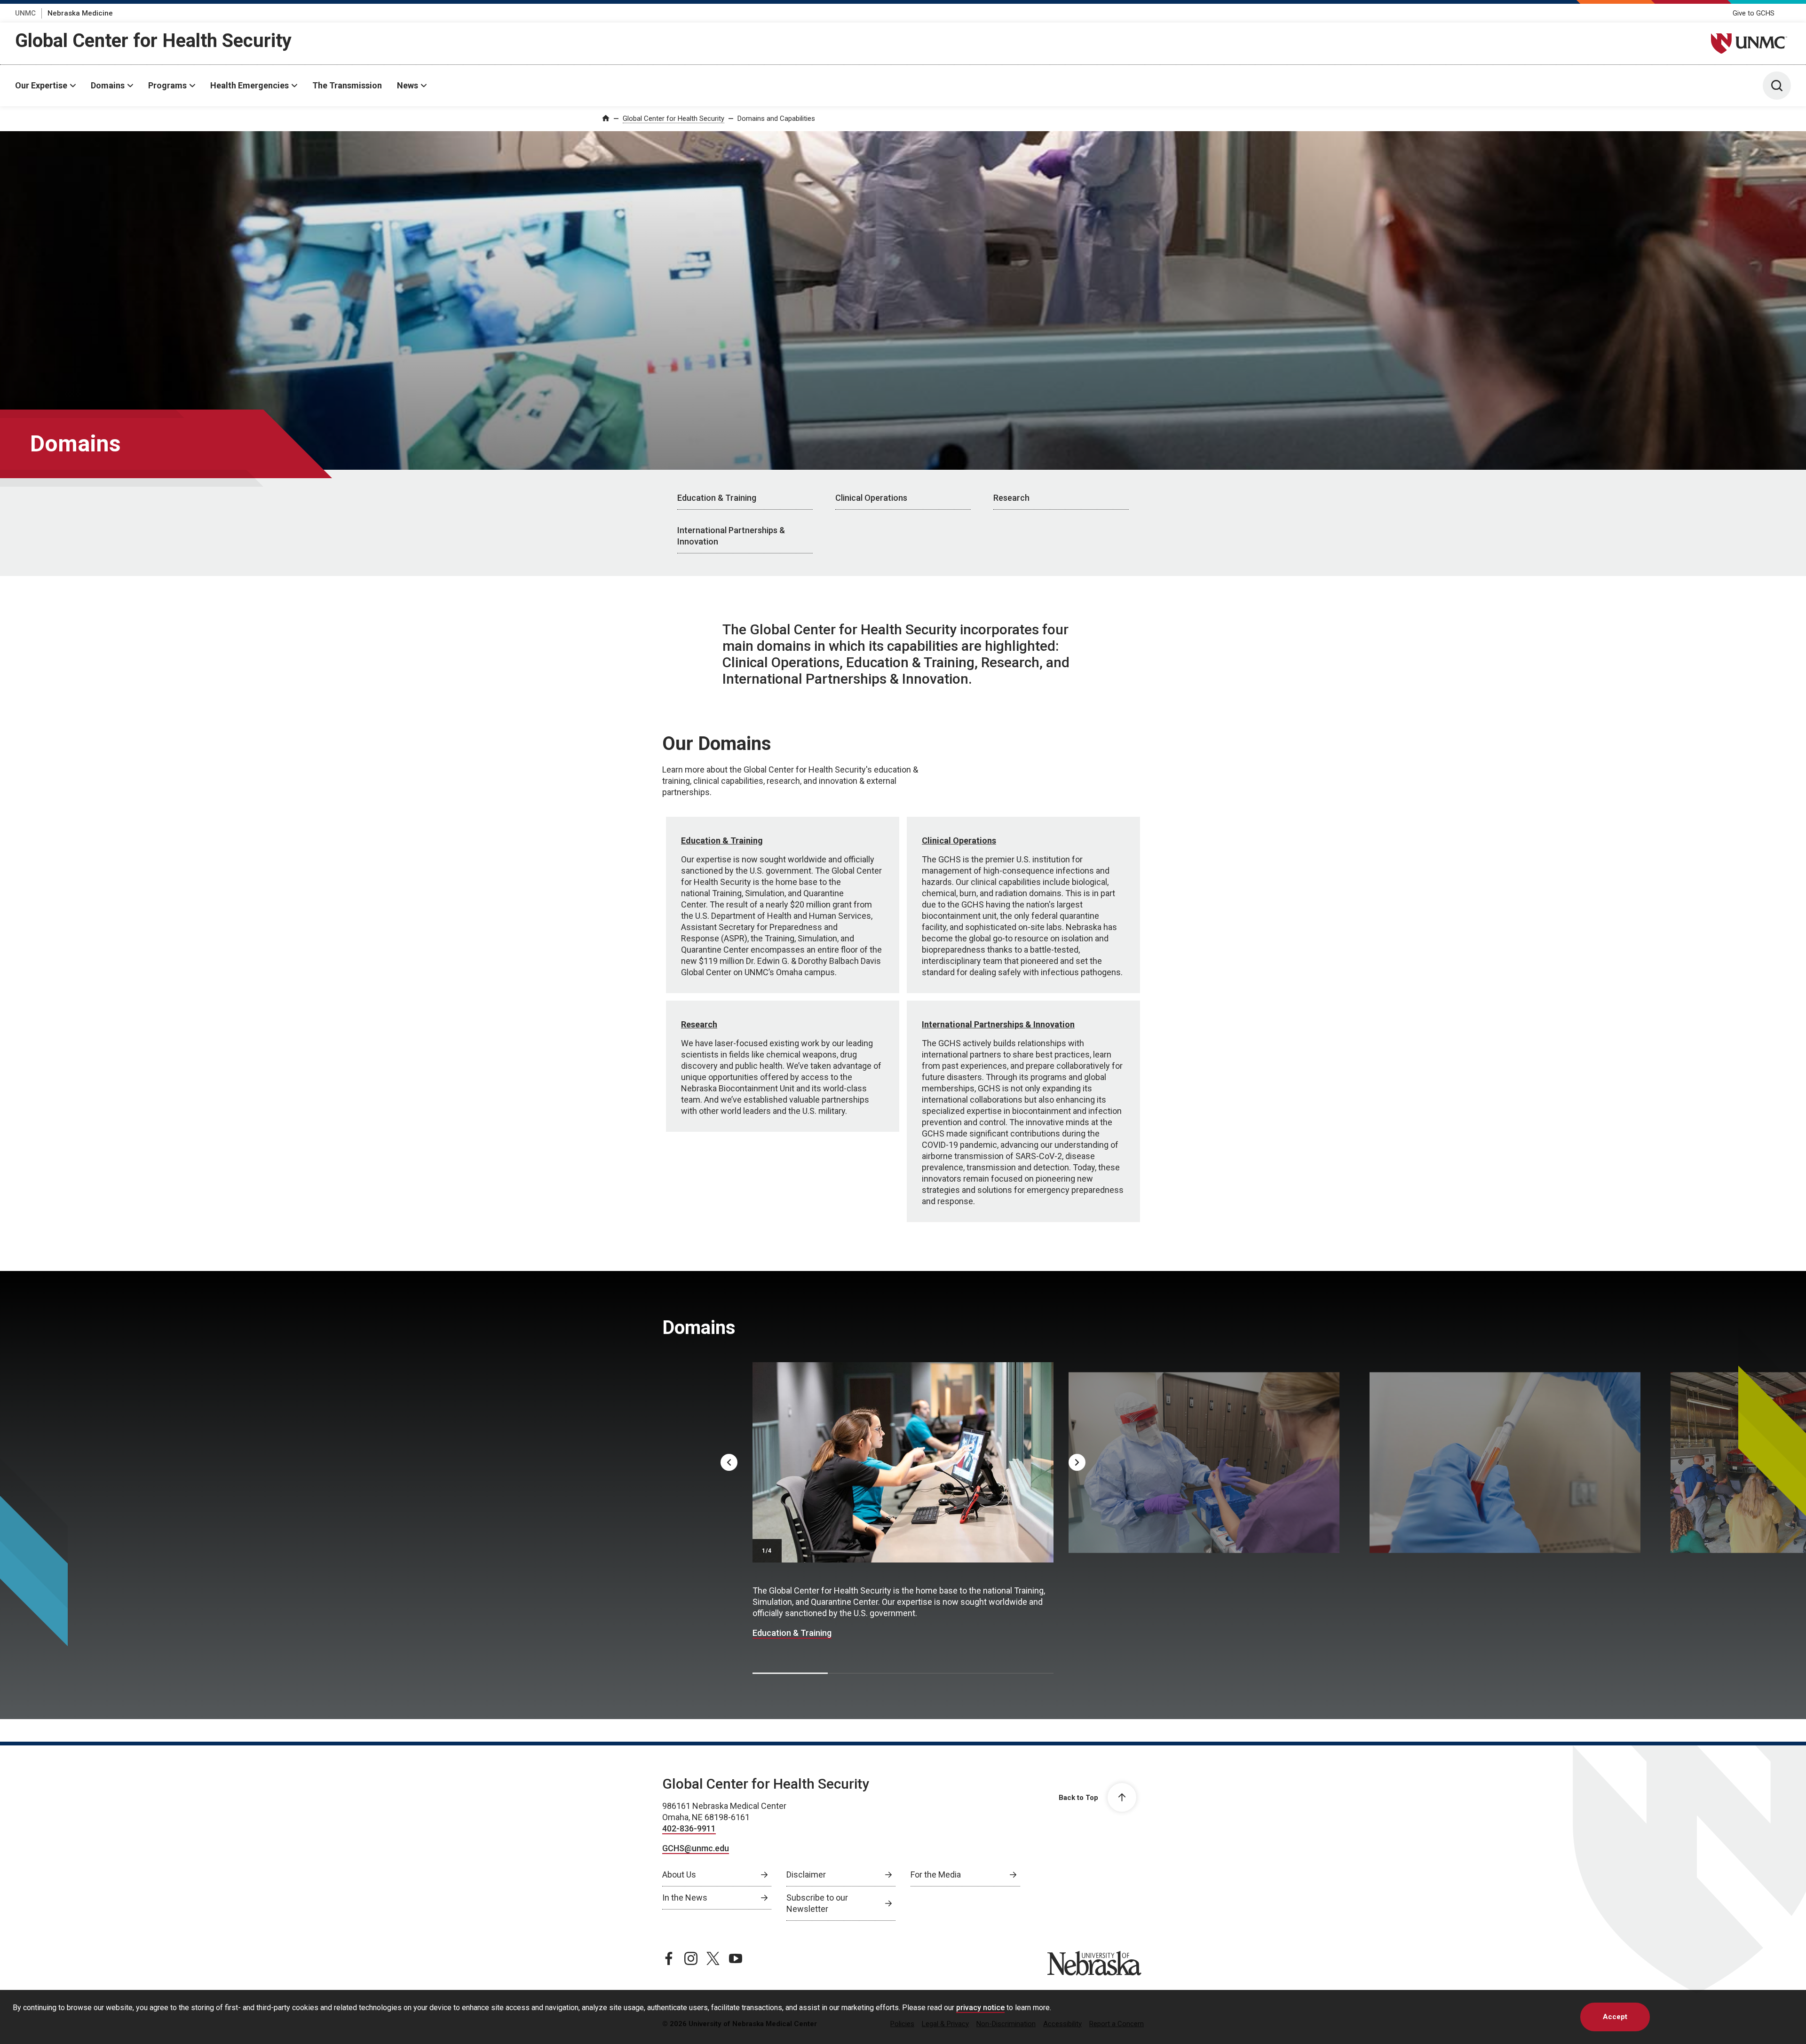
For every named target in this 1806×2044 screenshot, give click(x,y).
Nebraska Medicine (80, 13)
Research (1011, 498)
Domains (108, 85)
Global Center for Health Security (153, 41)
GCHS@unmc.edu (696, 1848)
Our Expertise (41, 85)
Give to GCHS (1754, 13)
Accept (1615, 2017)
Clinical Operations (871, 498)
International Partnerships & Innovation (731, 536)
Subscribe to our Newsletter (817, 1903)
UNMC (25, 13)
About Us (679, 1874)
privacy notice (980, 2008)
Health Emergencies (250, 85)
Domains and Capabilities (776, 118)
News (408, 85)
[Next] (1077, 1462)
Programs (167, 85)
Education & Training (717, 498)
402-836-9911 (689, 1828)
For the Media (936, 1874)
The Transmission (347, 85)
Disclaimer (806, 1874)
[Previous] (729, 1462)
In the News (685, 1898)
